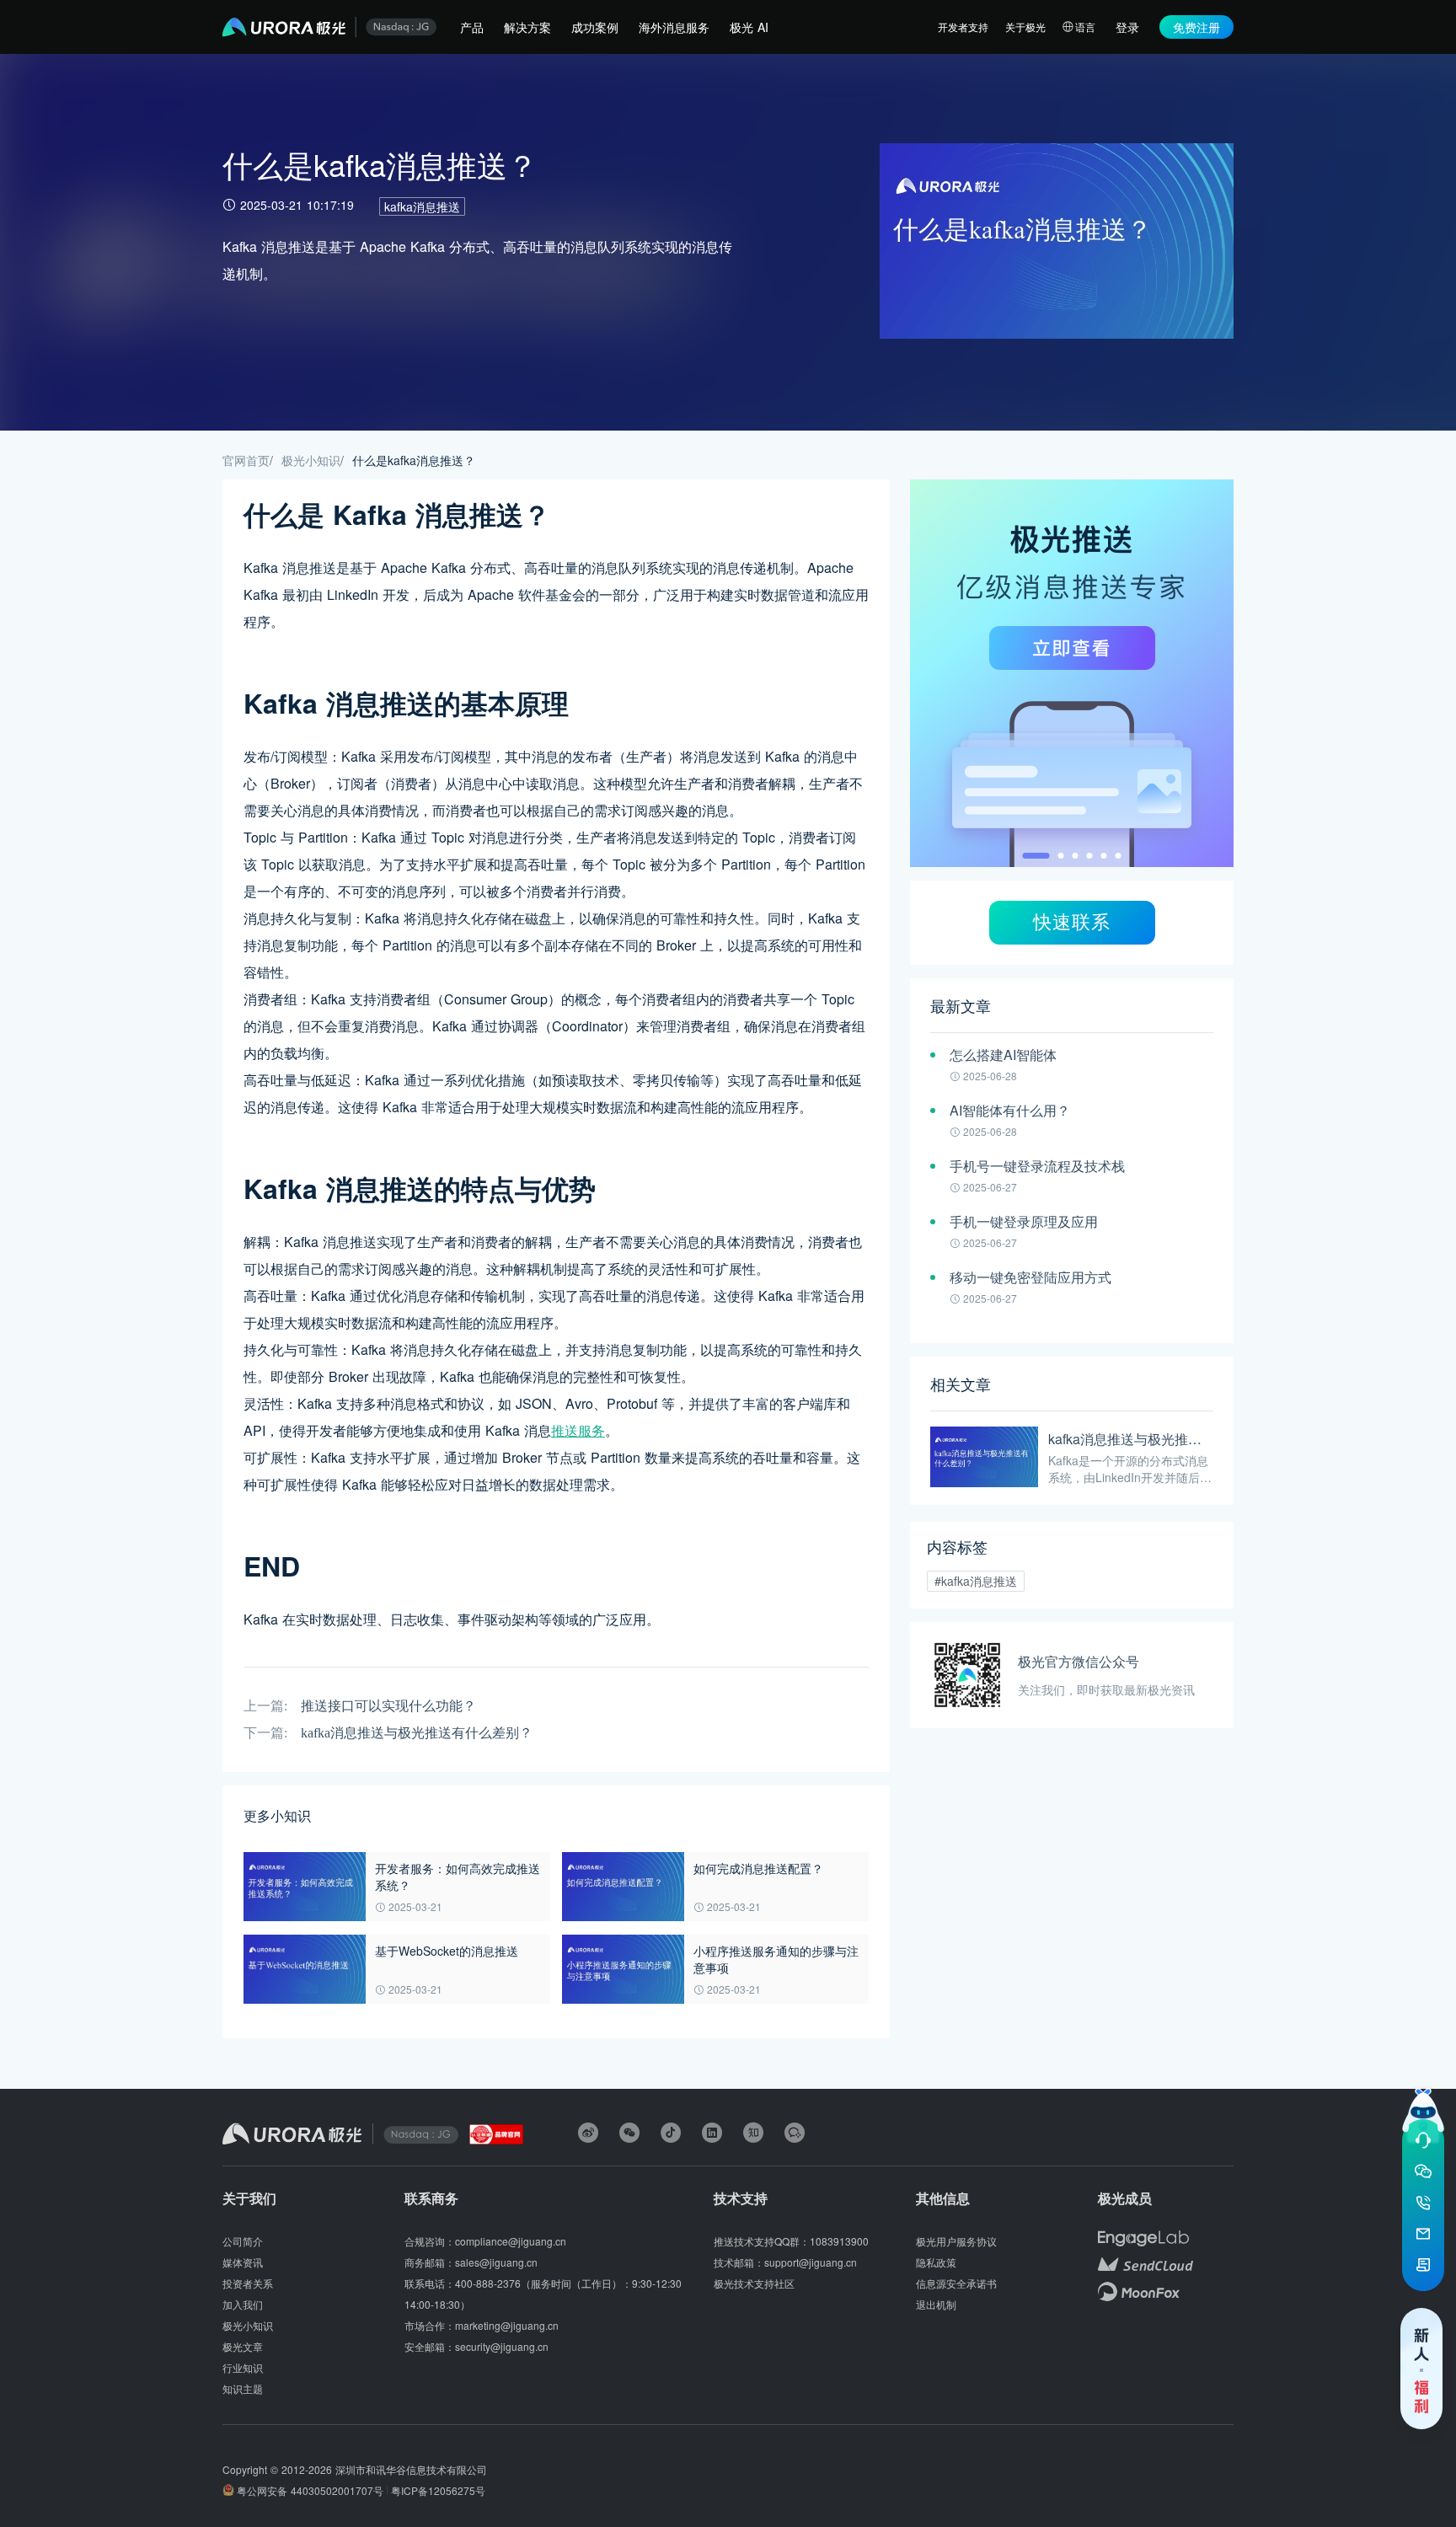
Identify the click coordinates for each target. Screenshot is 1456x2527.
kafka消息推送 (422, 206)
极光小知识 (311, 460)
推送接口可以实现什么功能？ (388, 1706)
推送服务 (578, 1430)
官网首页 (246, 460)
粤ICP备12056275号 (438, 2490)
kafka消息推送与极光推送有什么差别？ (417, 1733)
